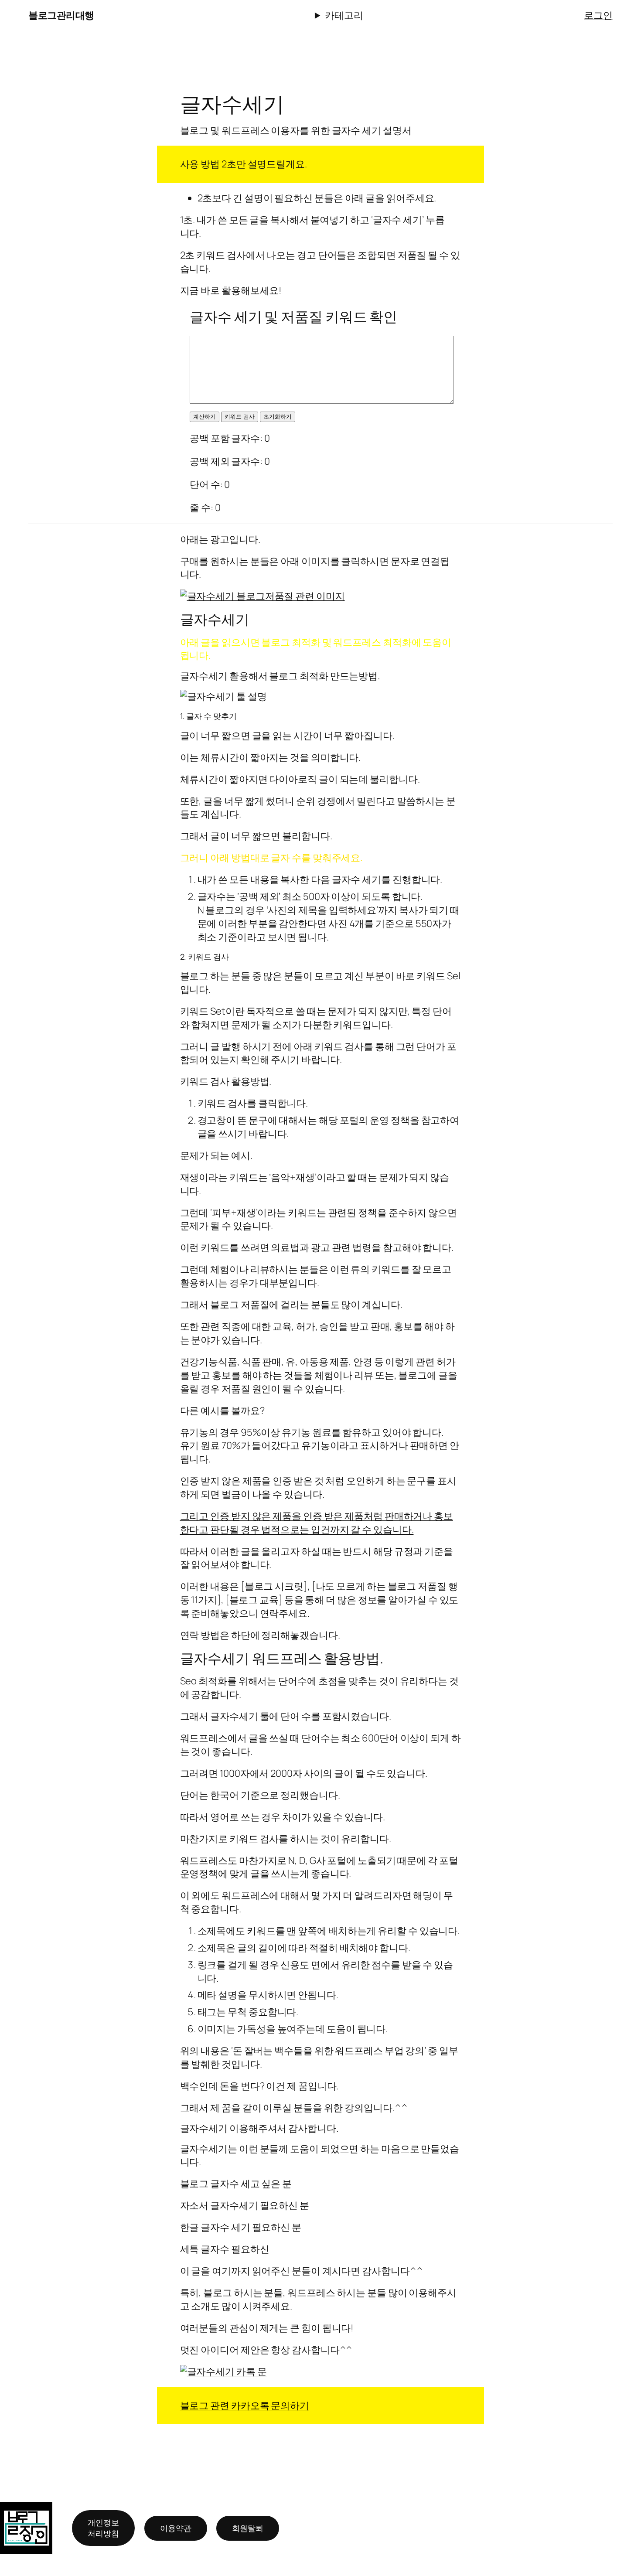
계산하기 (205, 417)
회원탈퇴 (248, 2528)
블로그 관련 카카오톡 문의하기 (245, 2406)
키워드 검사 (240, 417)
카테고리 (344, 15)
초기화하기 (278, 417)
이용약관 (176, 2528)
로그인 (598, 15)
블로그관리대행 (61, 15)
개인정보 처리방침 (103, 2528)
